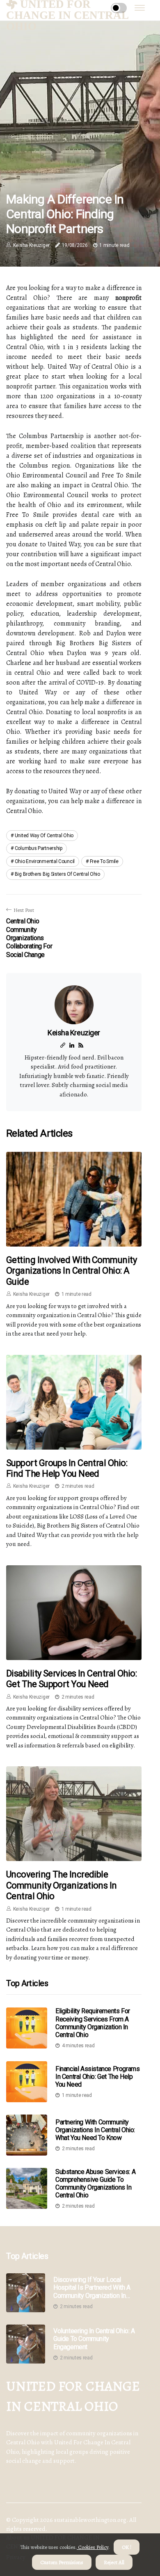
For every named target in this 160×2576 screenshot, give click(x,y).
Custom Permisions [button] (62, 2562)
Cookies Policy (93, 2547)
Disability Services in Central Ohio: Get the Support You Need (71, 1679)
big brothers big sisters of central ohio (57, 874)
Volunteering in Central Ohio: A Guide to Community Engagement (94, 2339)
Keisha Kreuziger (31, 245)
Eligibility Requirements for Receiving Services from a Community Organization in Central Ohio (93, 2023)
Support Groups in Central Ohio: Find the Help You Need (67, 1468)
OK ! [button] (127, 2547)
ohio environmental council (45, 861)
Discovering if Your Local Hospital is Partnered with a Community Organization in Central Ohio (92, 2288)
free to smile (104, 861)
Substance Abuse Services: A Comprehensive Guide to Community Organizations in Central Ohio (95, 2184)
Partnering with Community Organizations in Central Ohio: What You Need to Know (95, 2130)
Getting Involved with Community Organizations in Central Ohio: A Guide (71, 1271)
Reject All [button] (114, 2562)
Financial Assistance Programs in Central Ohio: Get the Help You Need (97, 2077)
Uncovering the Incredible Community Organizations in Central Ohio (62, 1885)
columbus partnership (39, 848)
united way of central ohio (44, 836)
